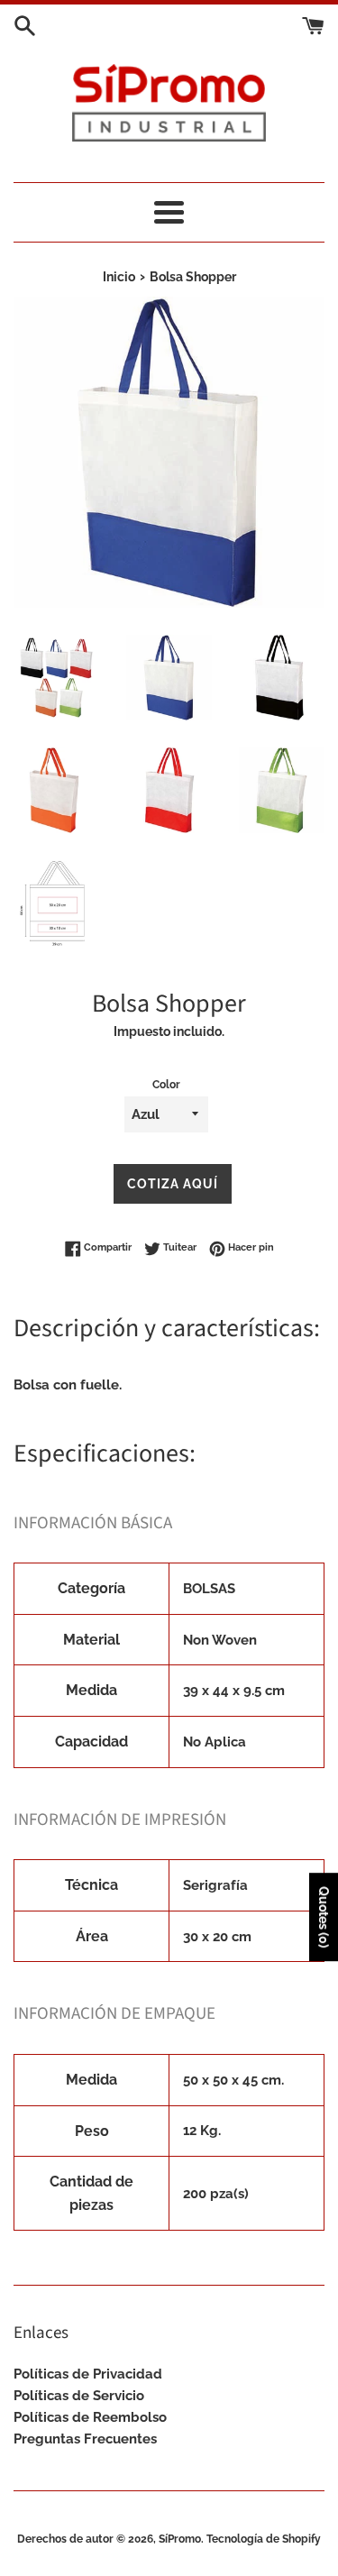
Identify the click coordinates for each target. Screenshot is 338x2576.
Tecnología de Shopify (264, 2539)
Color (166, 1085)
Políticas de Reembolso (90, 2417)
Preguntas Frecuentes (85, 2439)
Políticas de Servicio (79, 2396)
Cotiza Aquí (173, 1184)
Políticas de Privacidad (88, 2374)
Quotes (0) (324, 1918)
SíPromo (180, 2539)
